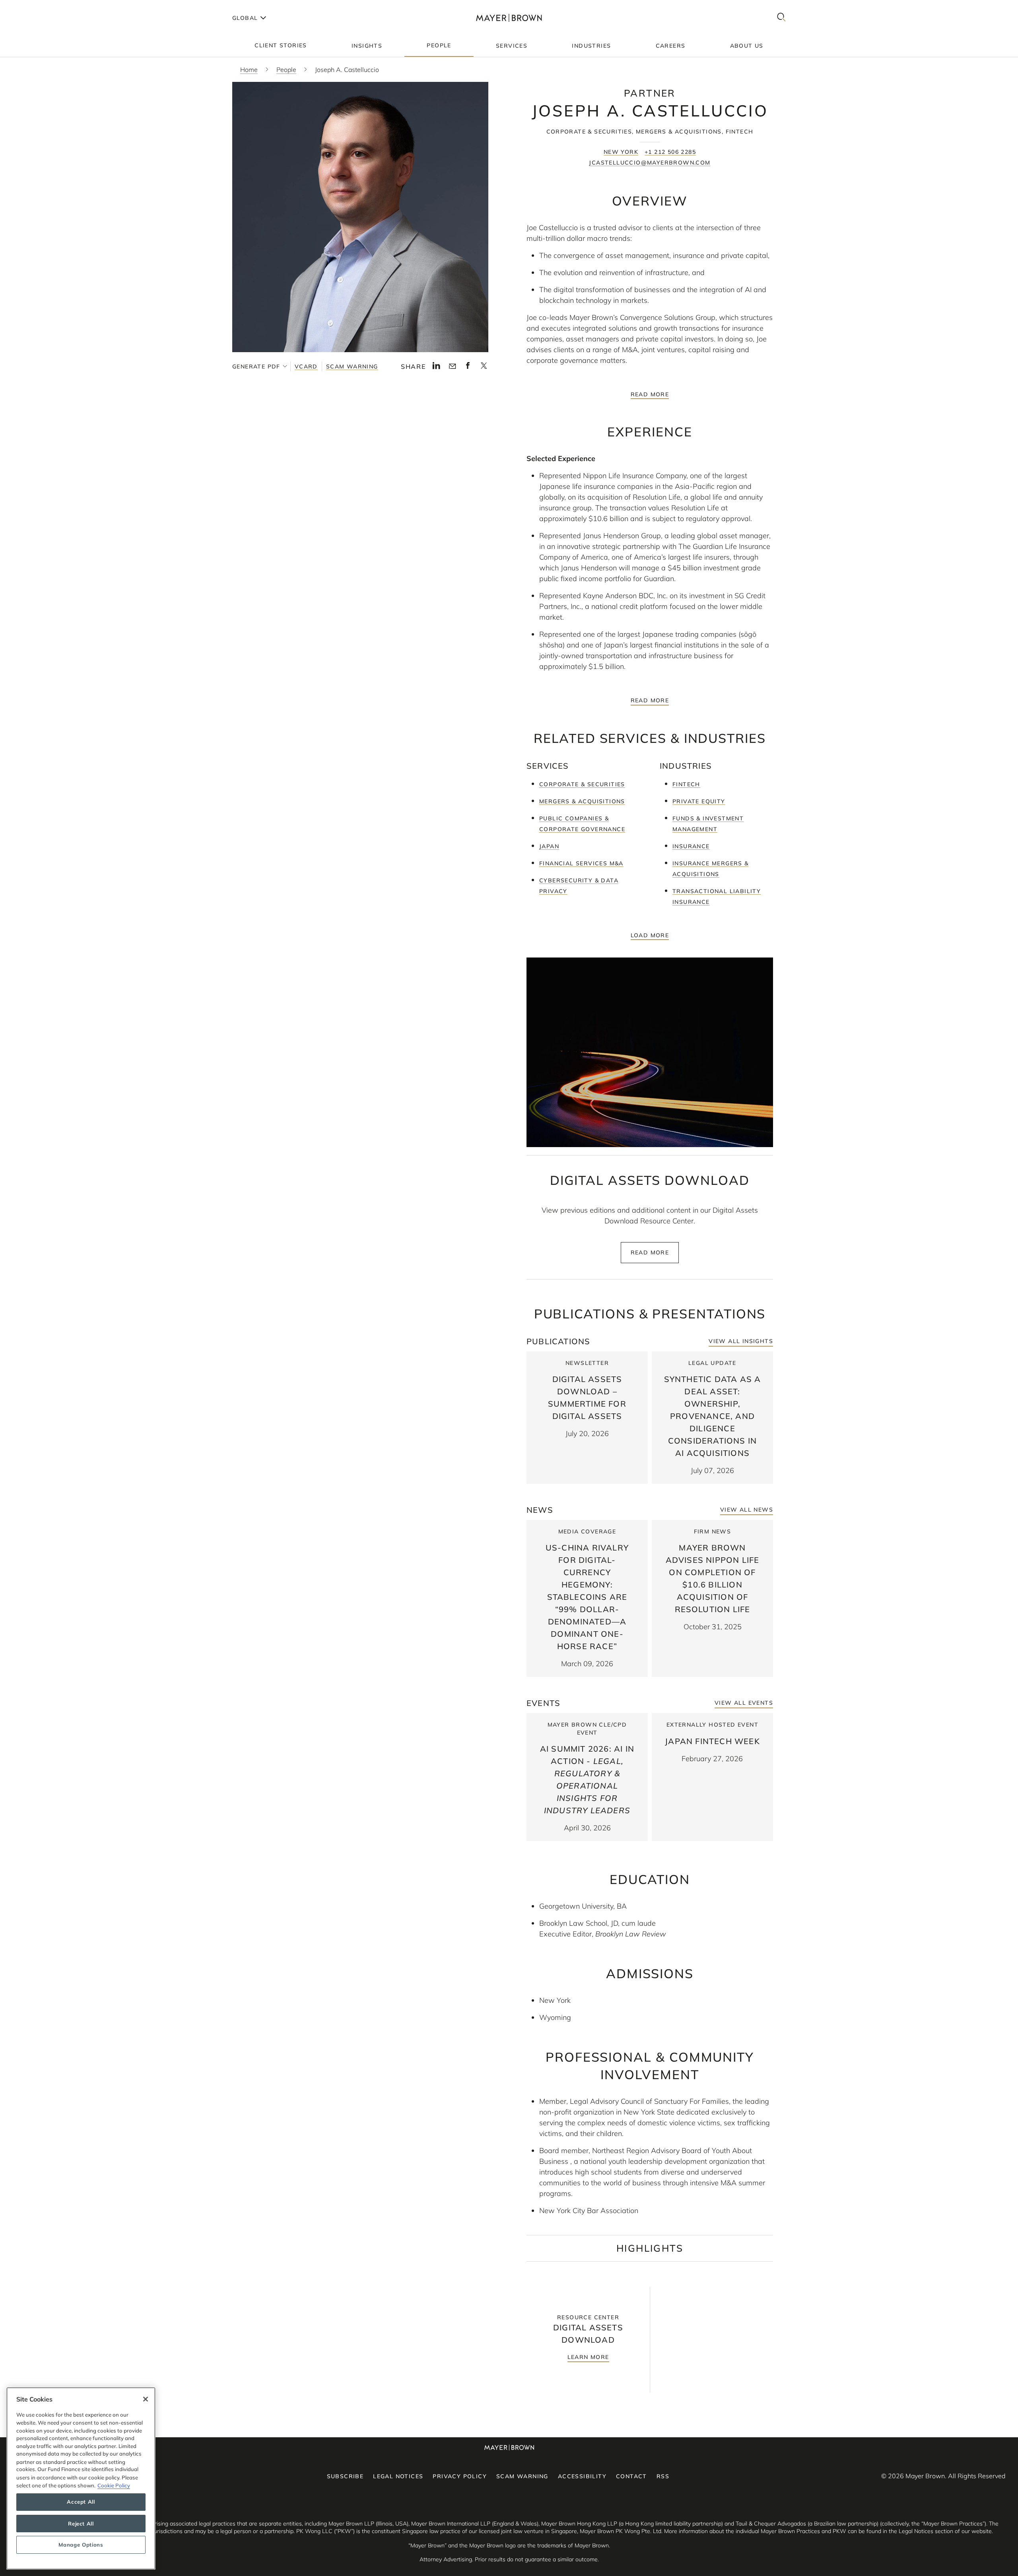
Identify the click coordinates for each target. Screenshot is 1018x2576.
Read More (650, 394)
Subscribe (345, 2476)
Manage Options (81, 2545)
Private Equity (699, 801)
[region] (81, 2478)
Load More (650, 935)
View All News (747, 1510)
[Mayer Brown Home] (509, 18)
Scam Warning (352, 366)
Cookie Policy (114, 2485)
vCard (306, 366)
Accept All (81, 2502)
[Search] (781, 18)
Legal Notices (398, 2476)
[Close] (146, 2399)
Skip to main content (39, 6)
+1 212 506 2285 (670, 152)
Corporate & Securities (582, 784)
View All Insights (741, 1341)
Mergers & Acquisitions (582, 801)
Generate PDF (256, 366)
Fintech (686, 784)
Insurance (691, 846)
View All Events (744, 1703)
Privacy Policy (460, 2476)
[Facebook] (468, 368)
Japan (549, 846)
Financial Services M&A (581, 863)
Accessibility (582, 2476)
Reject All (81, 2524)
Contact (631, 2476)
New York (621, 152)
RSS (663, 2476)
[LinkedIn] (436, 368)
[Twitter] (484, 368)
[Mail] (452, 366)
